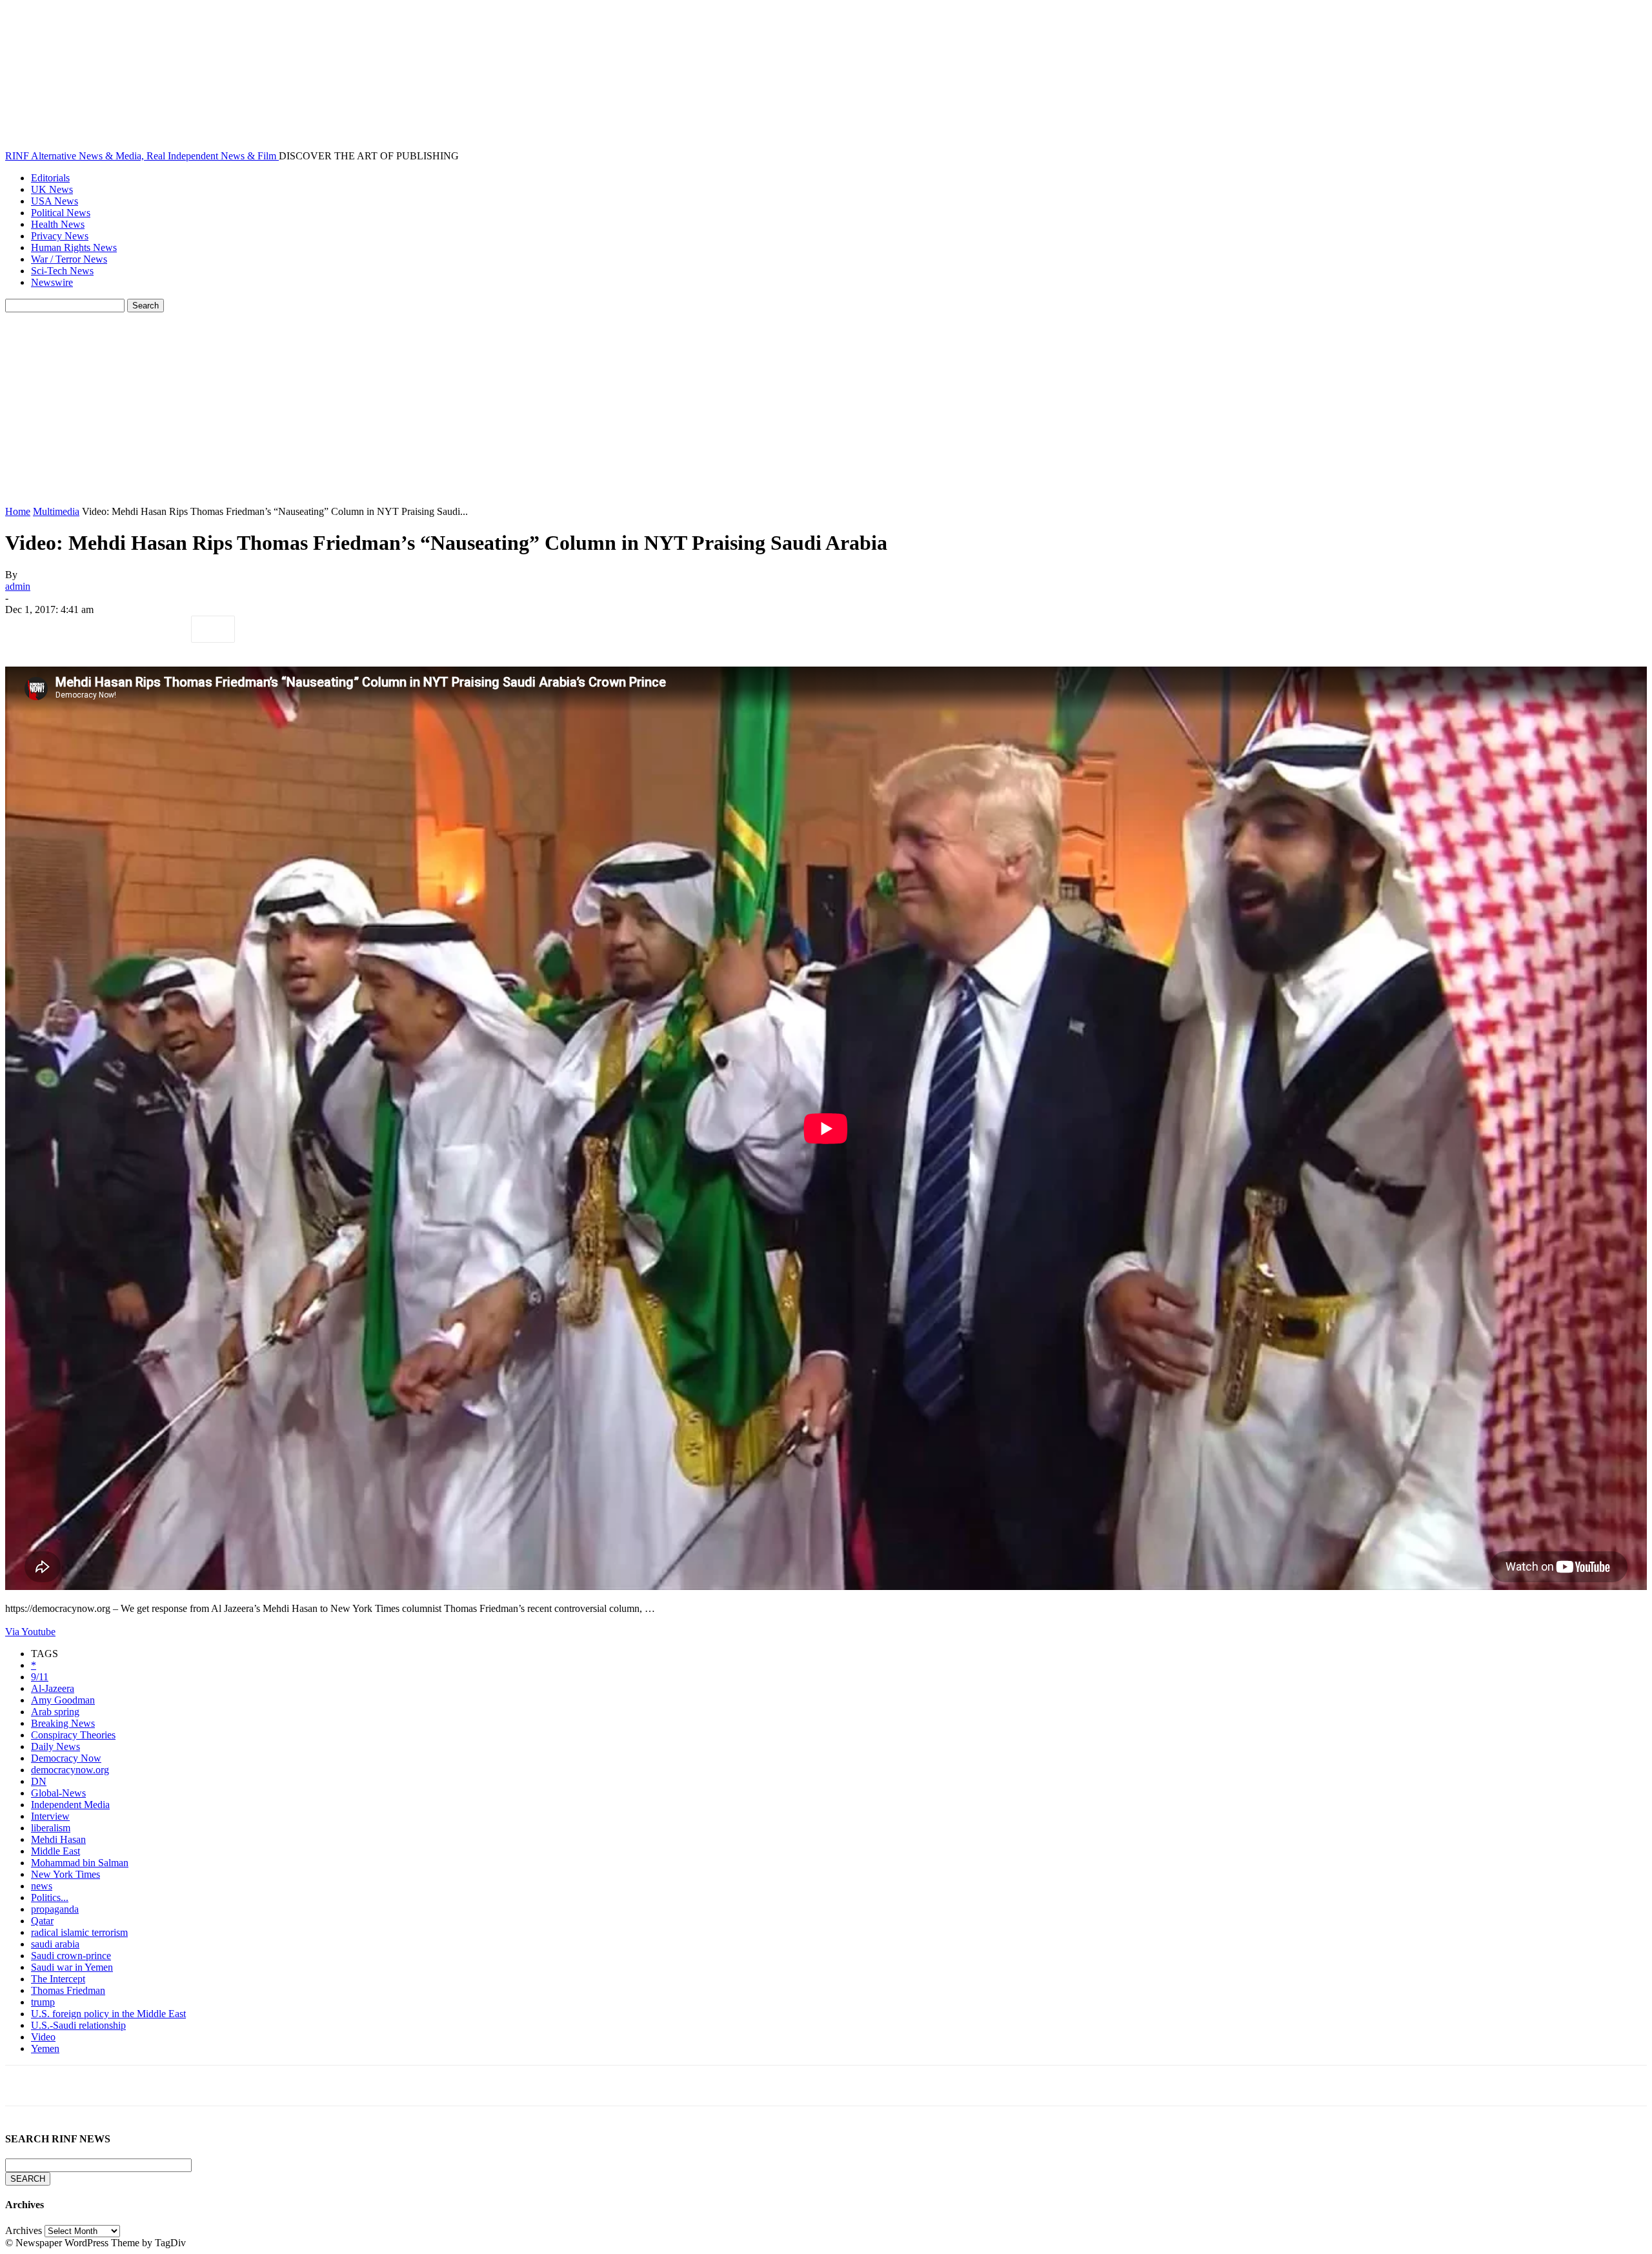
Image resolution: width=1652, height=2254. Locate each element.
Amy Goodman (63, 1700)
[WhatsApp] (166, 629)
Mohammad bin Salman (80, 1863)
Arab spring (55, 1712)
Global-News (58, 1793)
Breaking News (63, 1723)
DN (39, 1781)
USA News (55, 201)
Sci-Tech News (62, 271)
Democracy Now (66, 1758)
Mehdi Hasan (58, 1839)
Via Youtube (30, 1632)
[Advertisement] (826, 409)
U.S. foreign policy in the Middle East (108, 2014)
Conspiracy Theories (73, 1735)
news (42, 1886)
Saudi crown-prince (71, 1956)
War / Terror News (69, 259)
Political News (61, 213)
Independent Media (70, 1805)
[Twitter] (73, 629)
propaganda (55, 1909)
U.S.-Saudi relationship (78, 2025)
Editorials (50, 178)
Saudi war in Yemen (72, 1967)
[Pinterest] (119, 629)
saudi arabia (55, 1944)
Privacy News (60, 236)
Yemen (45, 2048)
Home (18, 511)
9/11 (40, 1677)
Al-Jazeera (53, 1688)
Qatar (42, 1921)
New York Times (65, 1874)
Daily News (55, 1746)
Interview (50, 1816)
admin (18, 586)
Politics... (50, 1897)
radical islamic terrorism (79, 1932)
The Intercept (58, 1979)
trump (43, 2002)
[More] (213, 629)
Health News (58, 224)
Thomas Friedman (68, 1990)
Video (43, 2037)
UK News (52, 189)
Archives (24, 2230)
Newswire (52, 282)
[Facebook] (26, 629)
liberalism (51, 1828)
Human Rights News (74, 247)
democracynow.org (70, 1770)
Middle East (55, 1851)
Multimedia (56, 511)
